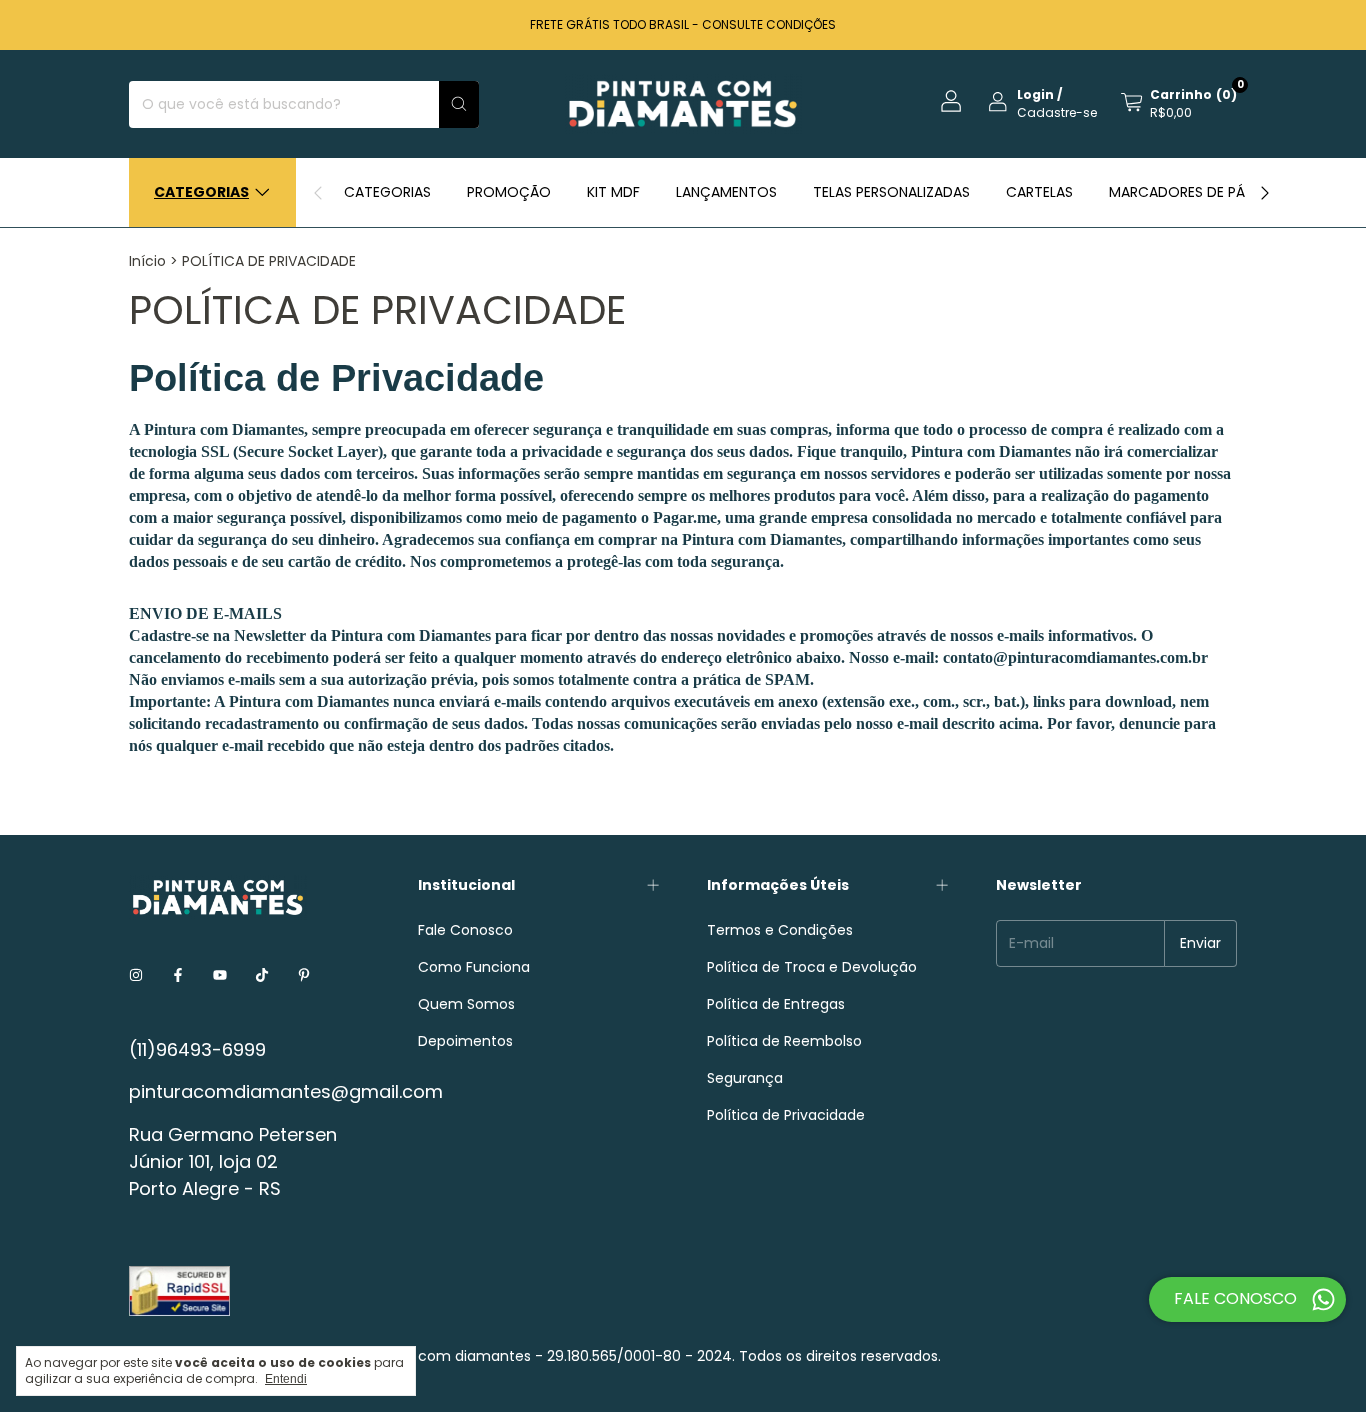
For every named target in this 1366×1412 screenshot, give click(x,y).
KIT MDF (613, 192)
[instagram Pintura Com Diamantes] (136, 976)
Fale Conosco (465, 930)
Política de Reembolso (784, 1041)
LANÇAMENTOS (726, 192)
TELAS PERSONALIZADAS (891, 192)
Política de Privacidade (786, 1115)
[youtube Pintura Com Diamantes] (220, 976)
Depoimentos (465, 1041)
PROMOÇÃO (509, 192)
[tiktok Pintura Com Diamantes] (262, 976)
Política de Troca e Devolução (812, 967)
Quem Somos (466, 1004)
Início (147, 261)
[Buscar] (459, 104)
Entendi (286, 1379)
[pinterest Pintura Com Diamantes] (304, 976)
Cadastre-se (1057, 112)
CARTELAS (1039, 192)
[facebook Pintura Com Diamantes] (178, 976)
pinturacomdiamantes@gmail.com (286, 1091)
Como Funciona (474, 967)
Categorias (201, 192)
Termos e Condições (780, 930)
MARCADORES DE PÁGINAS (1197, 192)
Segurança (745, 1078)
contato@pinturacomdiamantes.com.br (1075, 657)
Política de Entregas (776, 1004)
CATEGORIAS (387, 192)
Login (1035, 94)
